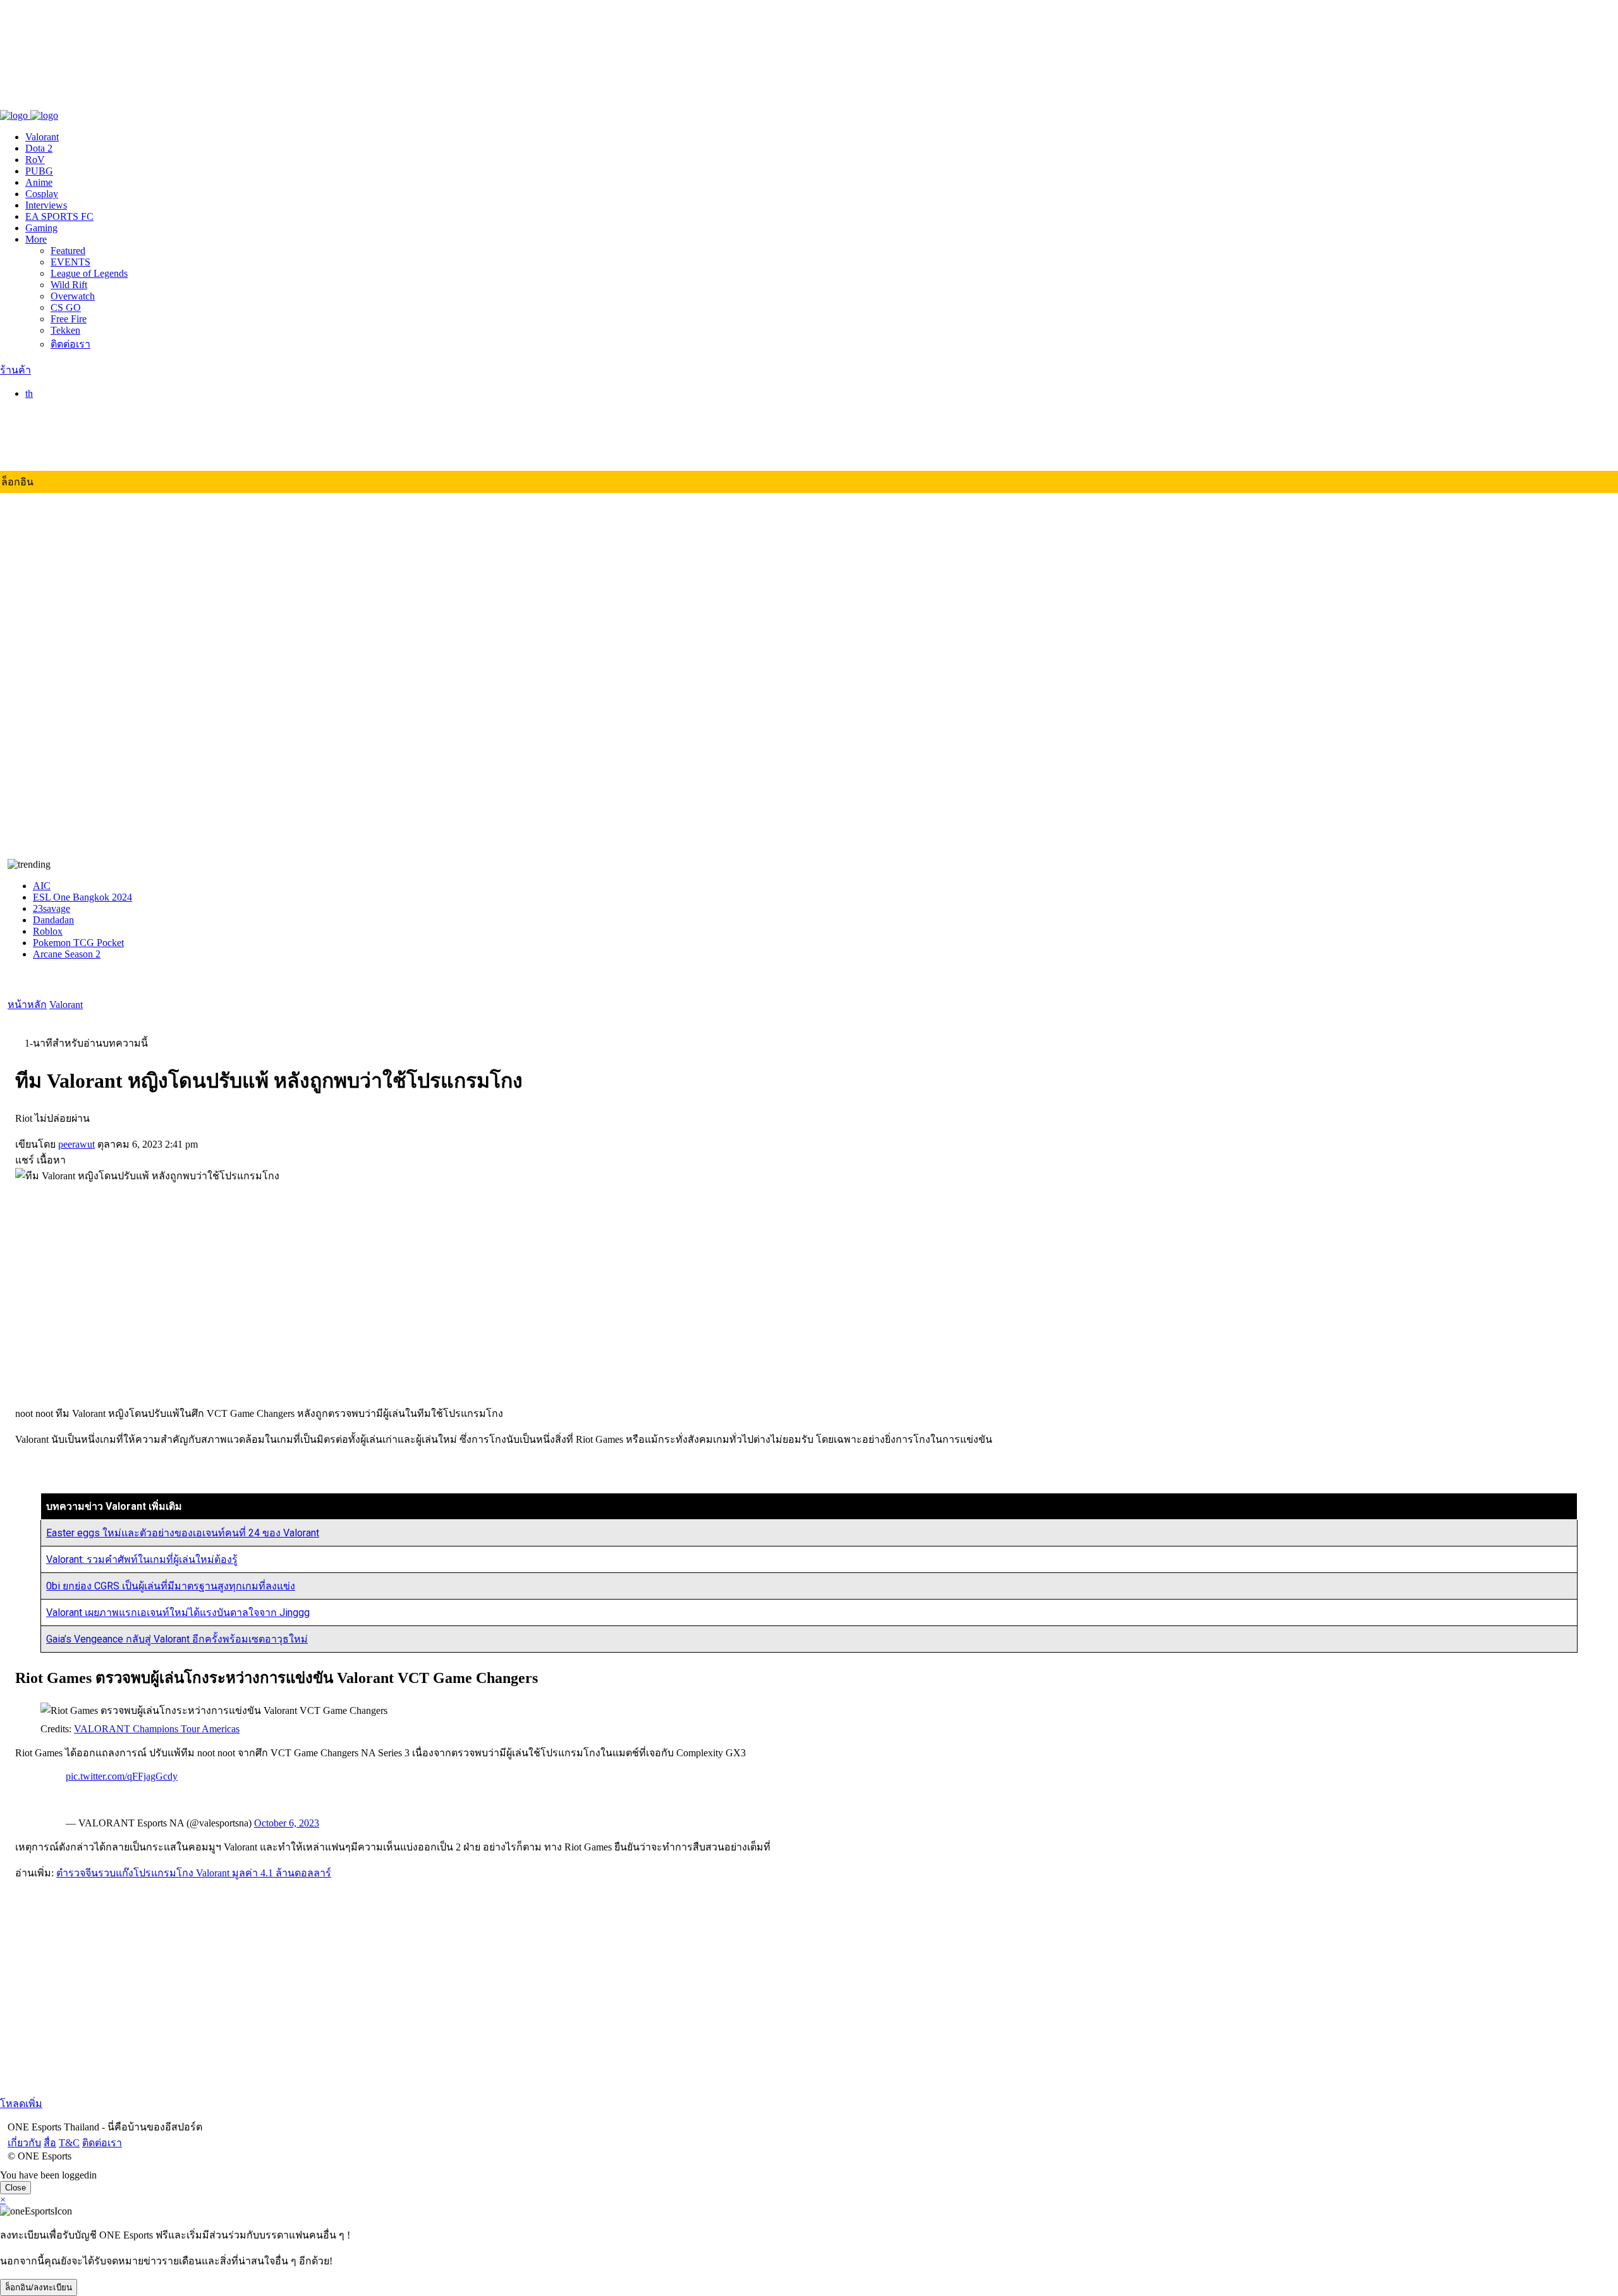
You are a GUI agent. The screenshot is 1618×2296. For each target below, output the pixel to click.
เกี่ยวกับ (17, 102)
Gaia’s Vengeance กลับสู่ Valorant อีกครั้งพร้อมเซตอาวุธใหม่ (177, 1639)
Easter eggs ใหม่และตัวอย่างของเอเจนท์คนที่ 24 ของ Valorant (183, 1533)
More (36, 239)
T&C (62, 102)
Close (15, 2188)
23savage (52, 908)
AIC (42, 886)
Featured (68, 251)
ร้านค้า (15, 370)
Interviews (46, 205)
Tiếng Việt (71, 455)
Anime (39, 182)
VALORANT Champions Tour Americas (157, 1729)
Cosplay (42, 194)
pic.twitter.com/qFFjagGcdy (122, 1776)
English (66, 421)
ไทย (59, 407)
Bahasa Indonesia (86, 432)
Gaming (41, 228)
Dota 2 (39, 148)
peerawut (76, 1144)
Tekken (65, 330)
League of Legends (89, 273)
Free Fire (69, 319)
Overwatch (73, 296)
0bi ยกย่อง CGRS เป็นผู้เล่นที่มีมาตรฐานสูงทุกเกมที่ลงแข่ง (171, 1586)
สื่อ (42, 102)
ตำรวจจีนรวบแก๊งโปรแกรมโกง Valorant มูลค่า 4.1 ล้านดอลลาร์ (194, 1873)
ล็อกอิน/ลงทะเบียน (39, 2287)
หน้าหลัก (27, 1005)
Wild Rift (69, 285)
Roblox (48, 931)
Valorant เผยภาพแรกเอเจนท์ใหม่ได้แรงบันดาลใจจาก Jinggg (178, 1613)
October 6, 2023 (287, 1823)
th (29, 393)
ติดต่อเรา (94, 102)
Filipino (66, 443)
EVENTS (70, 262)
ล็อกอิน (17, 482)
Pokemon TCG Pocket (78, 943)
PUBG (39, 171)
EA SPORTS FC (59, 216)
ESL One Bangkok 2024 (82, 897)
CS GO (66, 307)
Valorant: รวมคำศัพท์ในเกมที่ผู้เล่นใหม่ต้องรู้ (142, 1559)
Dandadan (53, 920)
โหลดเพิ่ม (21, 2104)
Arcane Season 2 (67, 954)
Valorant (42, 137)
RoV (35, 160)
